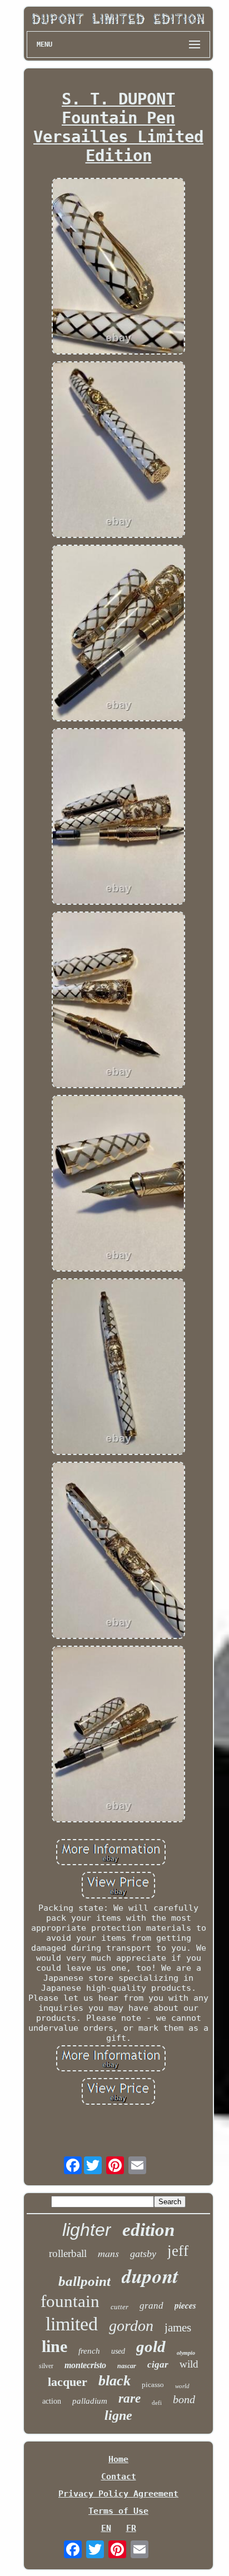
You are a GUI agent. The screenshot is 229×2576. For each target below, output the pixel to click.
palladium (90, 2401)
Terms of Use (118, 2511)
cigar (158, 2365)
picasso (153, 2385)
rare (130, 2398)
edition (148, 2230)
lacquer (68, 2382)
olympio (186, 2353)
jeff (178, 2251)
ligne (118, 2415)
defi (157, 2403)
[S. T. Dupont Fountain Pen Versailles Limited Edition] (118, 267)
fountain (70, 2301)
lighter (87, 2230)
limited (72, 2324)
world (182, 2386)
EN (106, 2528)
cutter (120, 2307)
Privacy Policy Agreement (118, 2494)
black (114, 2381)
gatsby (143, 2254)
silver (46, 2366)
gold (151, 2346)
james (178, 2328)
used (118, 2351)
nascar (127, 2366)
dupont (150, 2276)
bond (184, 2399)
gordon (131, 2326)
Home (118, 2459)
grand (151, 2306)
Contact (119, 2477)
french (89, 2351)
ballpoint (84, 2281)
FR (131, 2528)
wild (189, 2364)
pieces (185, 2305)
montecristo (85, 2365)
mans (108, 2253)
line (54, 2346)
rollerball (68, 2253)
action (52, 2401)
